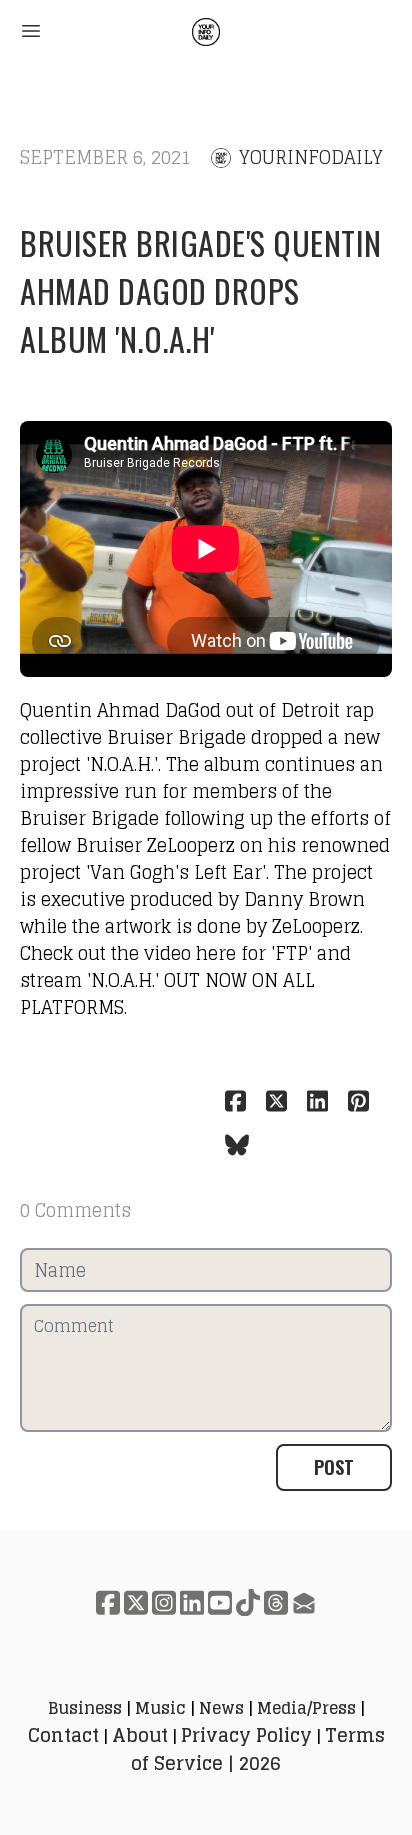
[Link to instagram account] (164, 1602)
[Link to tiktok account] (248, 1602)
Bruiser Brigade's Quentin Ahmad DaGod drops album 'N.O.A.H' (201, 290)
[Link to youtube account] (220, 1602)
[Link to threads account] (276, 1602)
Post (334, 1467)
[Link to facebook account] (108, 1602)
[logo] (206, 32)
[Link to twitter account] (136, 1602)
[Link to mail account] (304, 1602)
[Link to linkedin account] (192, 1602)
